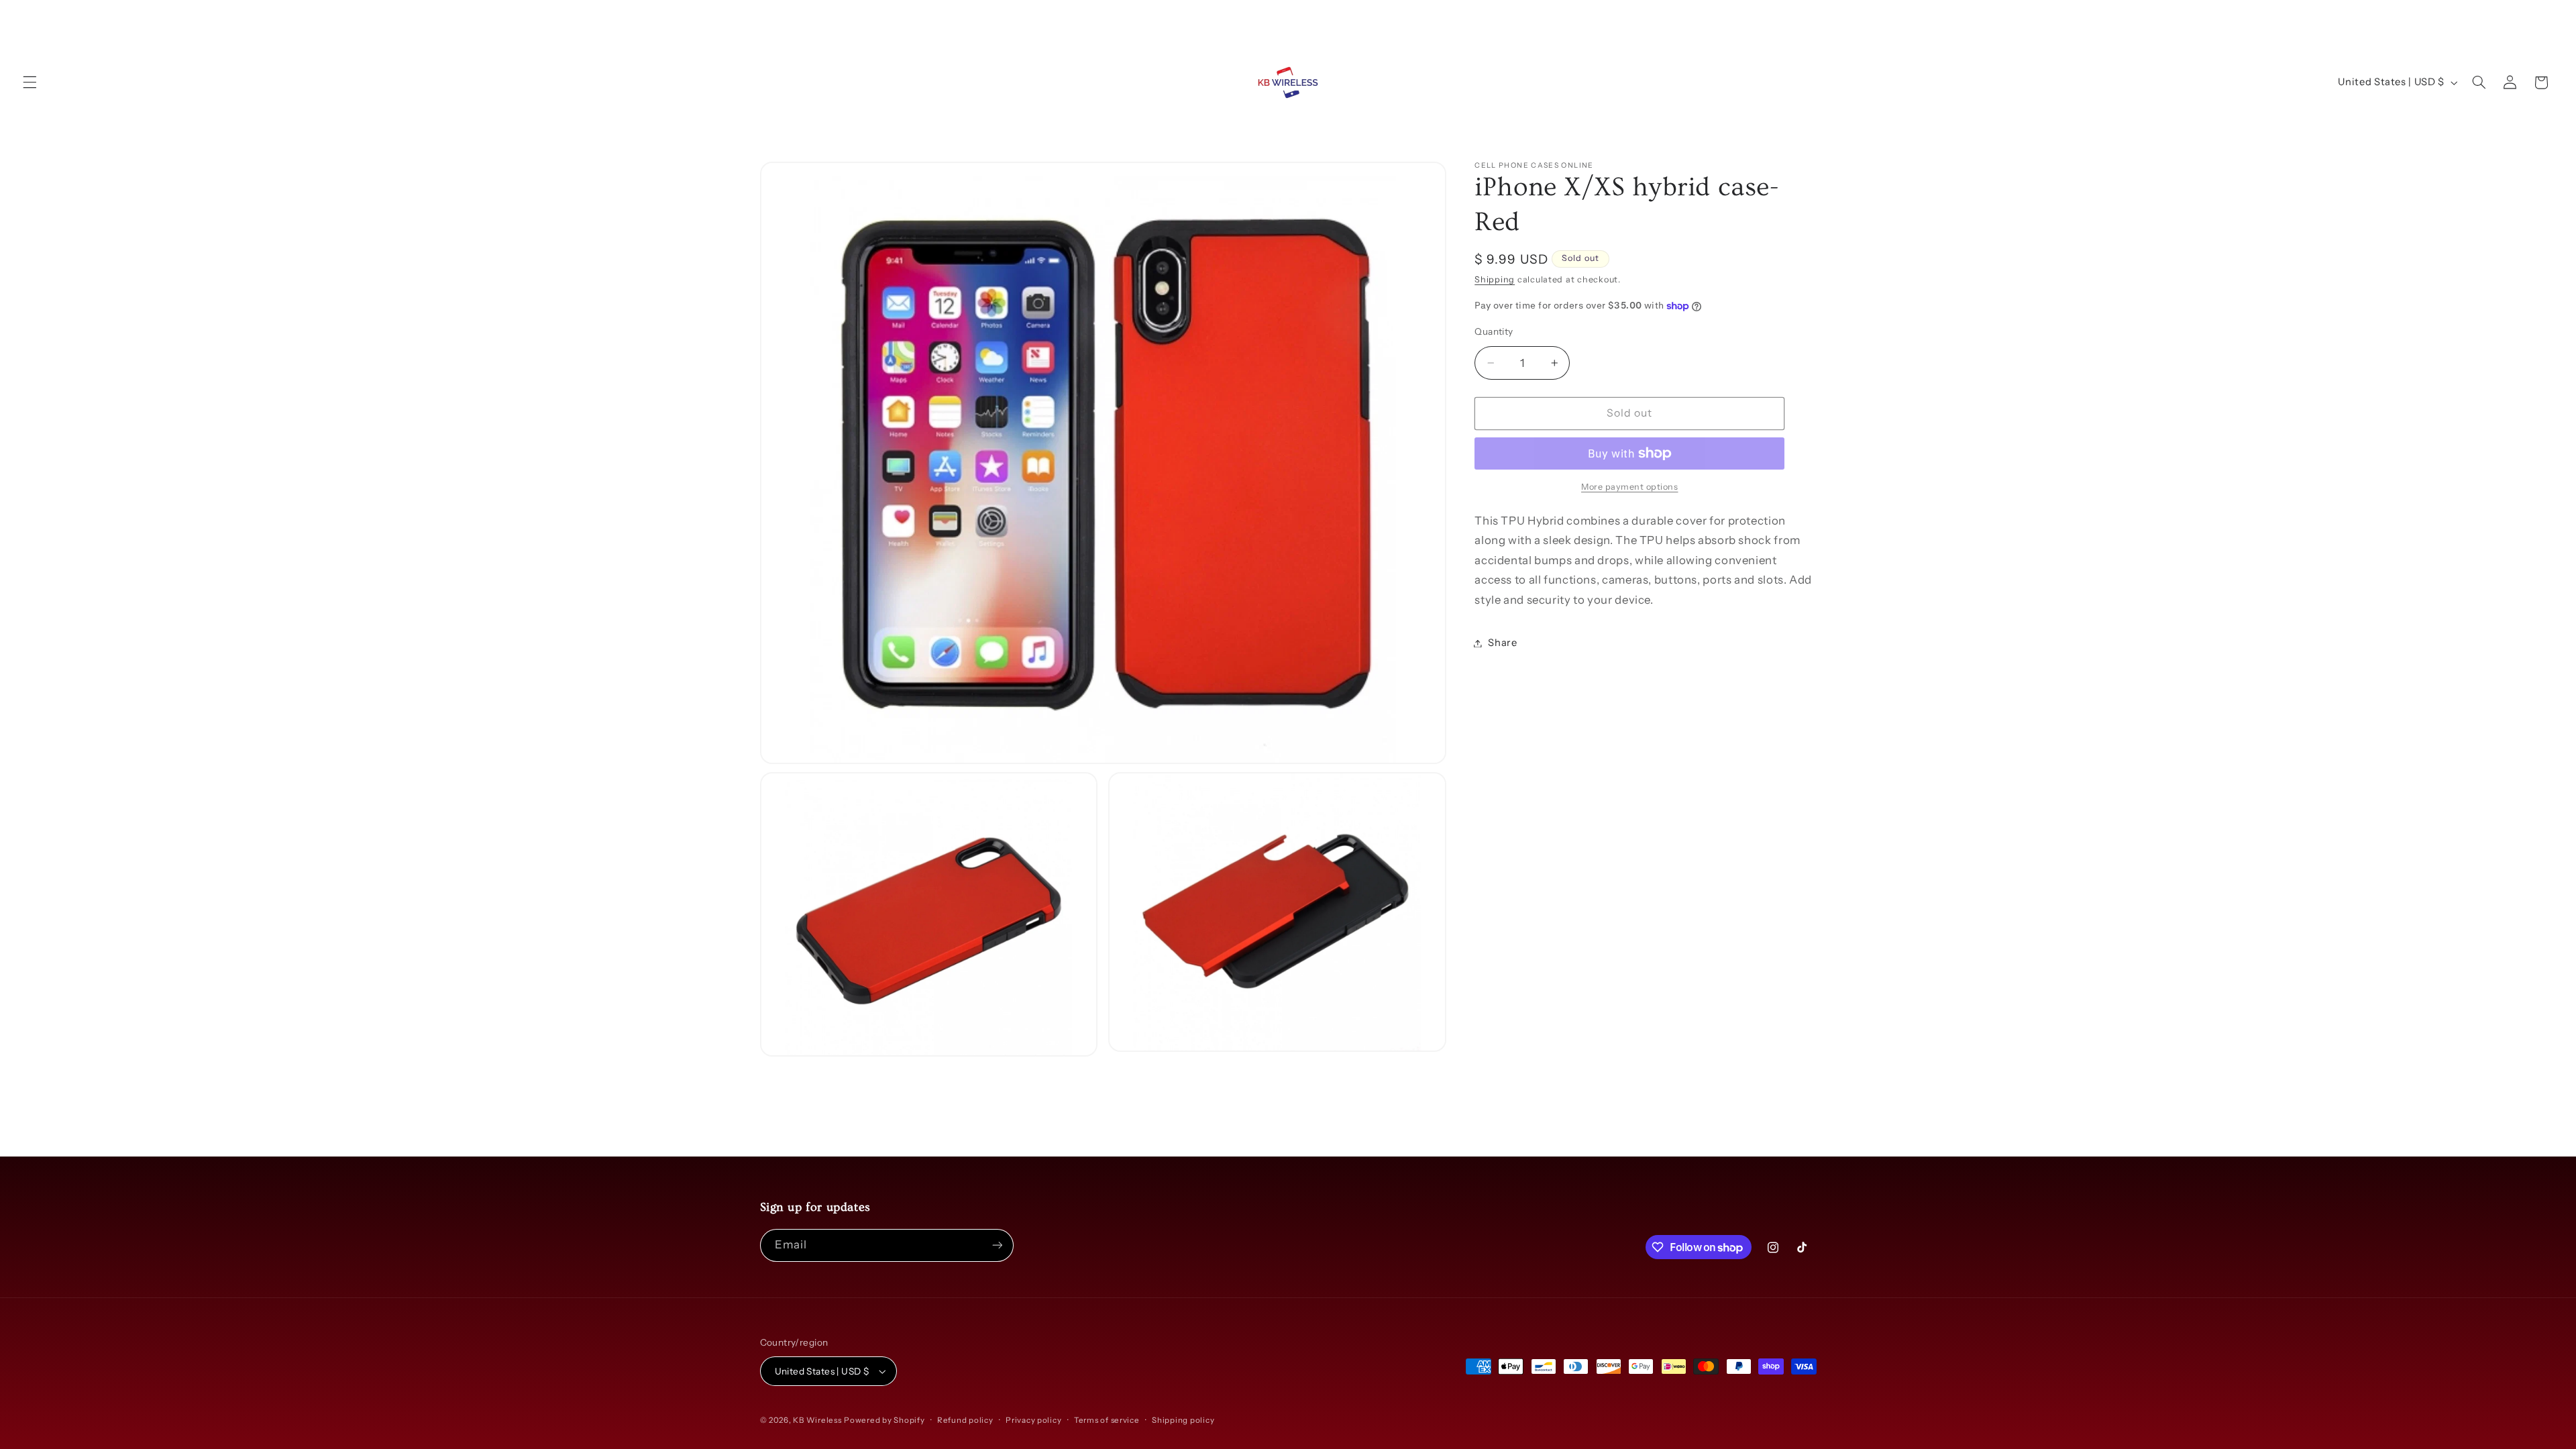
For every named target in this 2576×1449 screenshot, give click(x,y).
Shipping (1495, 279)
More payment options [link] (1630, 487)
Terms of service (1107, 1420)
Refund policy (965, 1420)
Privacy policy (1033, 1420)
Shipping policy (1183, 1420)
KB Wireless (817, 1420)
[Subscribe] (997, 1245)
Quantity (1494, 331)
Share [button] (1502, 643)
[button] (30, 83)
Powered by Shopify (884, 1420)
